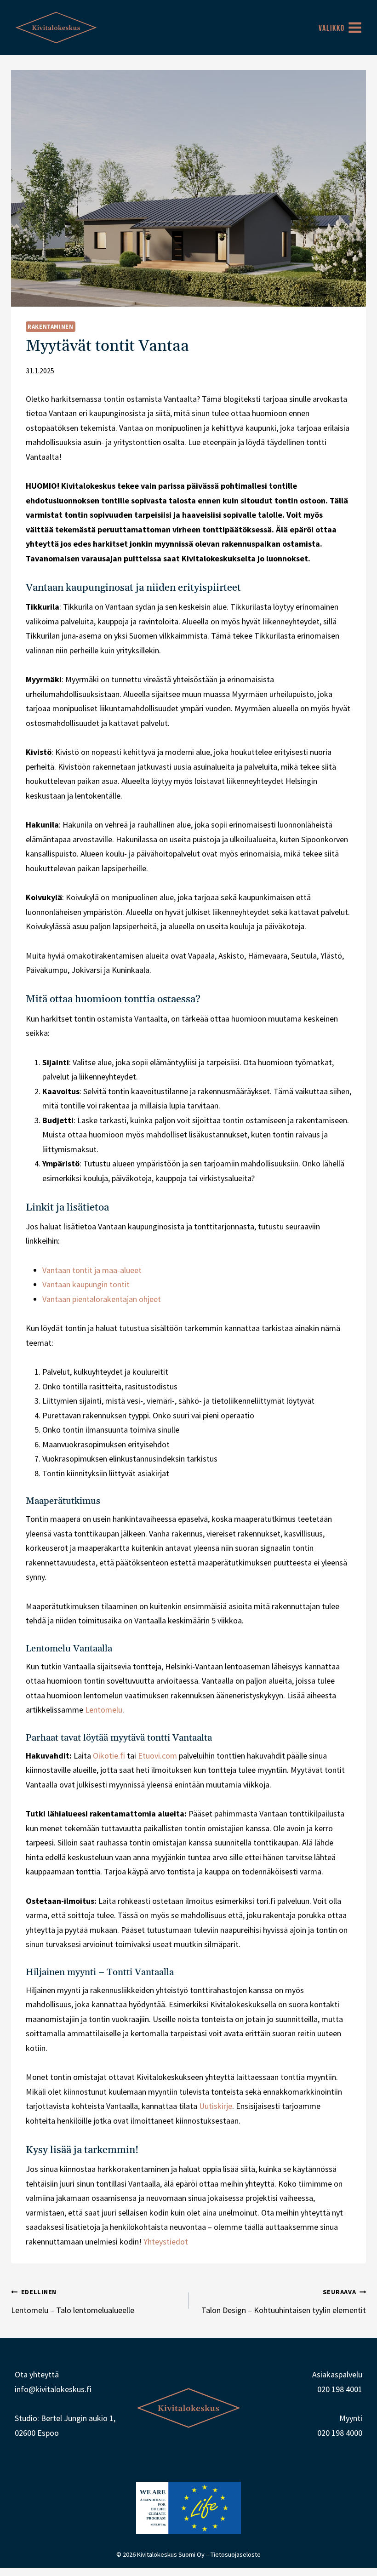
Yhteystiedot (166, 2242)
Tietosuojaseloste (236, 2554)
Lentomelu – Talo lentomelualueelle (73, 2302)
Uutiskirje (216, 2106)
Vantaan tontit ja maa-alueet (92, 1270)
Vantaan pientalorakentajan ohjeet (102, 1299)
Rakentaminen (51, 327)
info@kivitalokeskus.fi (53, 2389)
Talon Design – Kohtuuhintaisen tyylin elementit (284, 2302)
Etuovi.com (157, 1756)
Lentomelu (104, 1710)
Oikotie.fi (109, 1756)
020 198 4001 (340, 2389)
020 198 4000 (340, 2433)
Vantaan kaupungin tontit (86, 1284)
